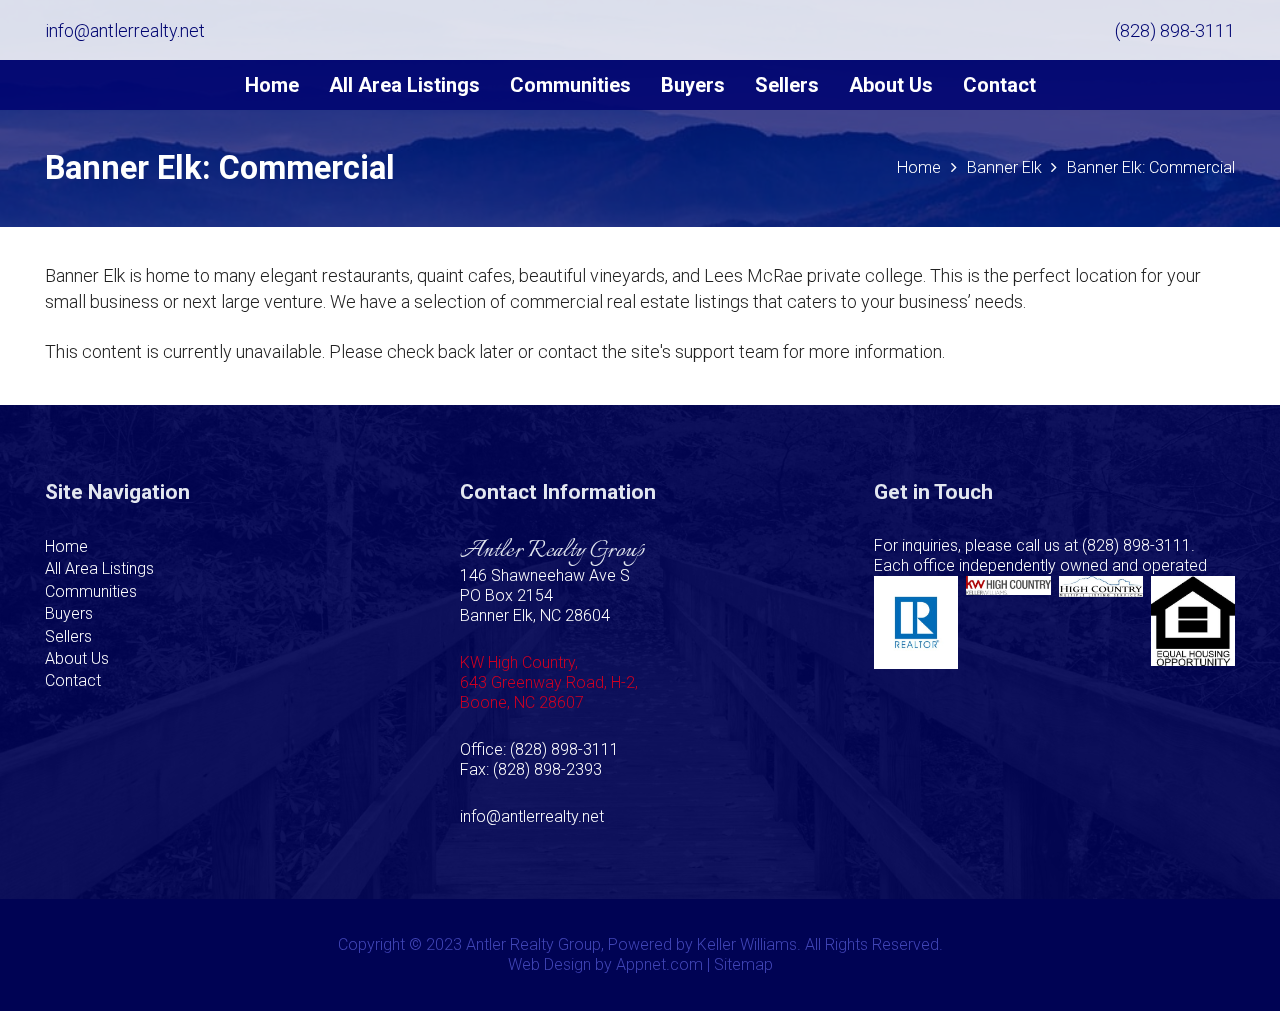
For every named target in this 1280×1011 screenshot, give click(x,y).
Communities (91, 591)
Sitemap (743, 964)
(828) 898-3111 (1136, 545)
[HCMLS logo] (1101, 622)
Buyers (69, 613)
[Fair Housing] (1193, 622)
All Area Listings (99, 568)
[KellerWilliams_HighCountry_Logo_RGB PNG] (1008, 622)
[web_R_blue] (916, 622)
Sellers (68, 636)
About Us (77, 658)
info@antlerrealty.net (532, 816)
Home (66, 546)
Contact (73, 680)
